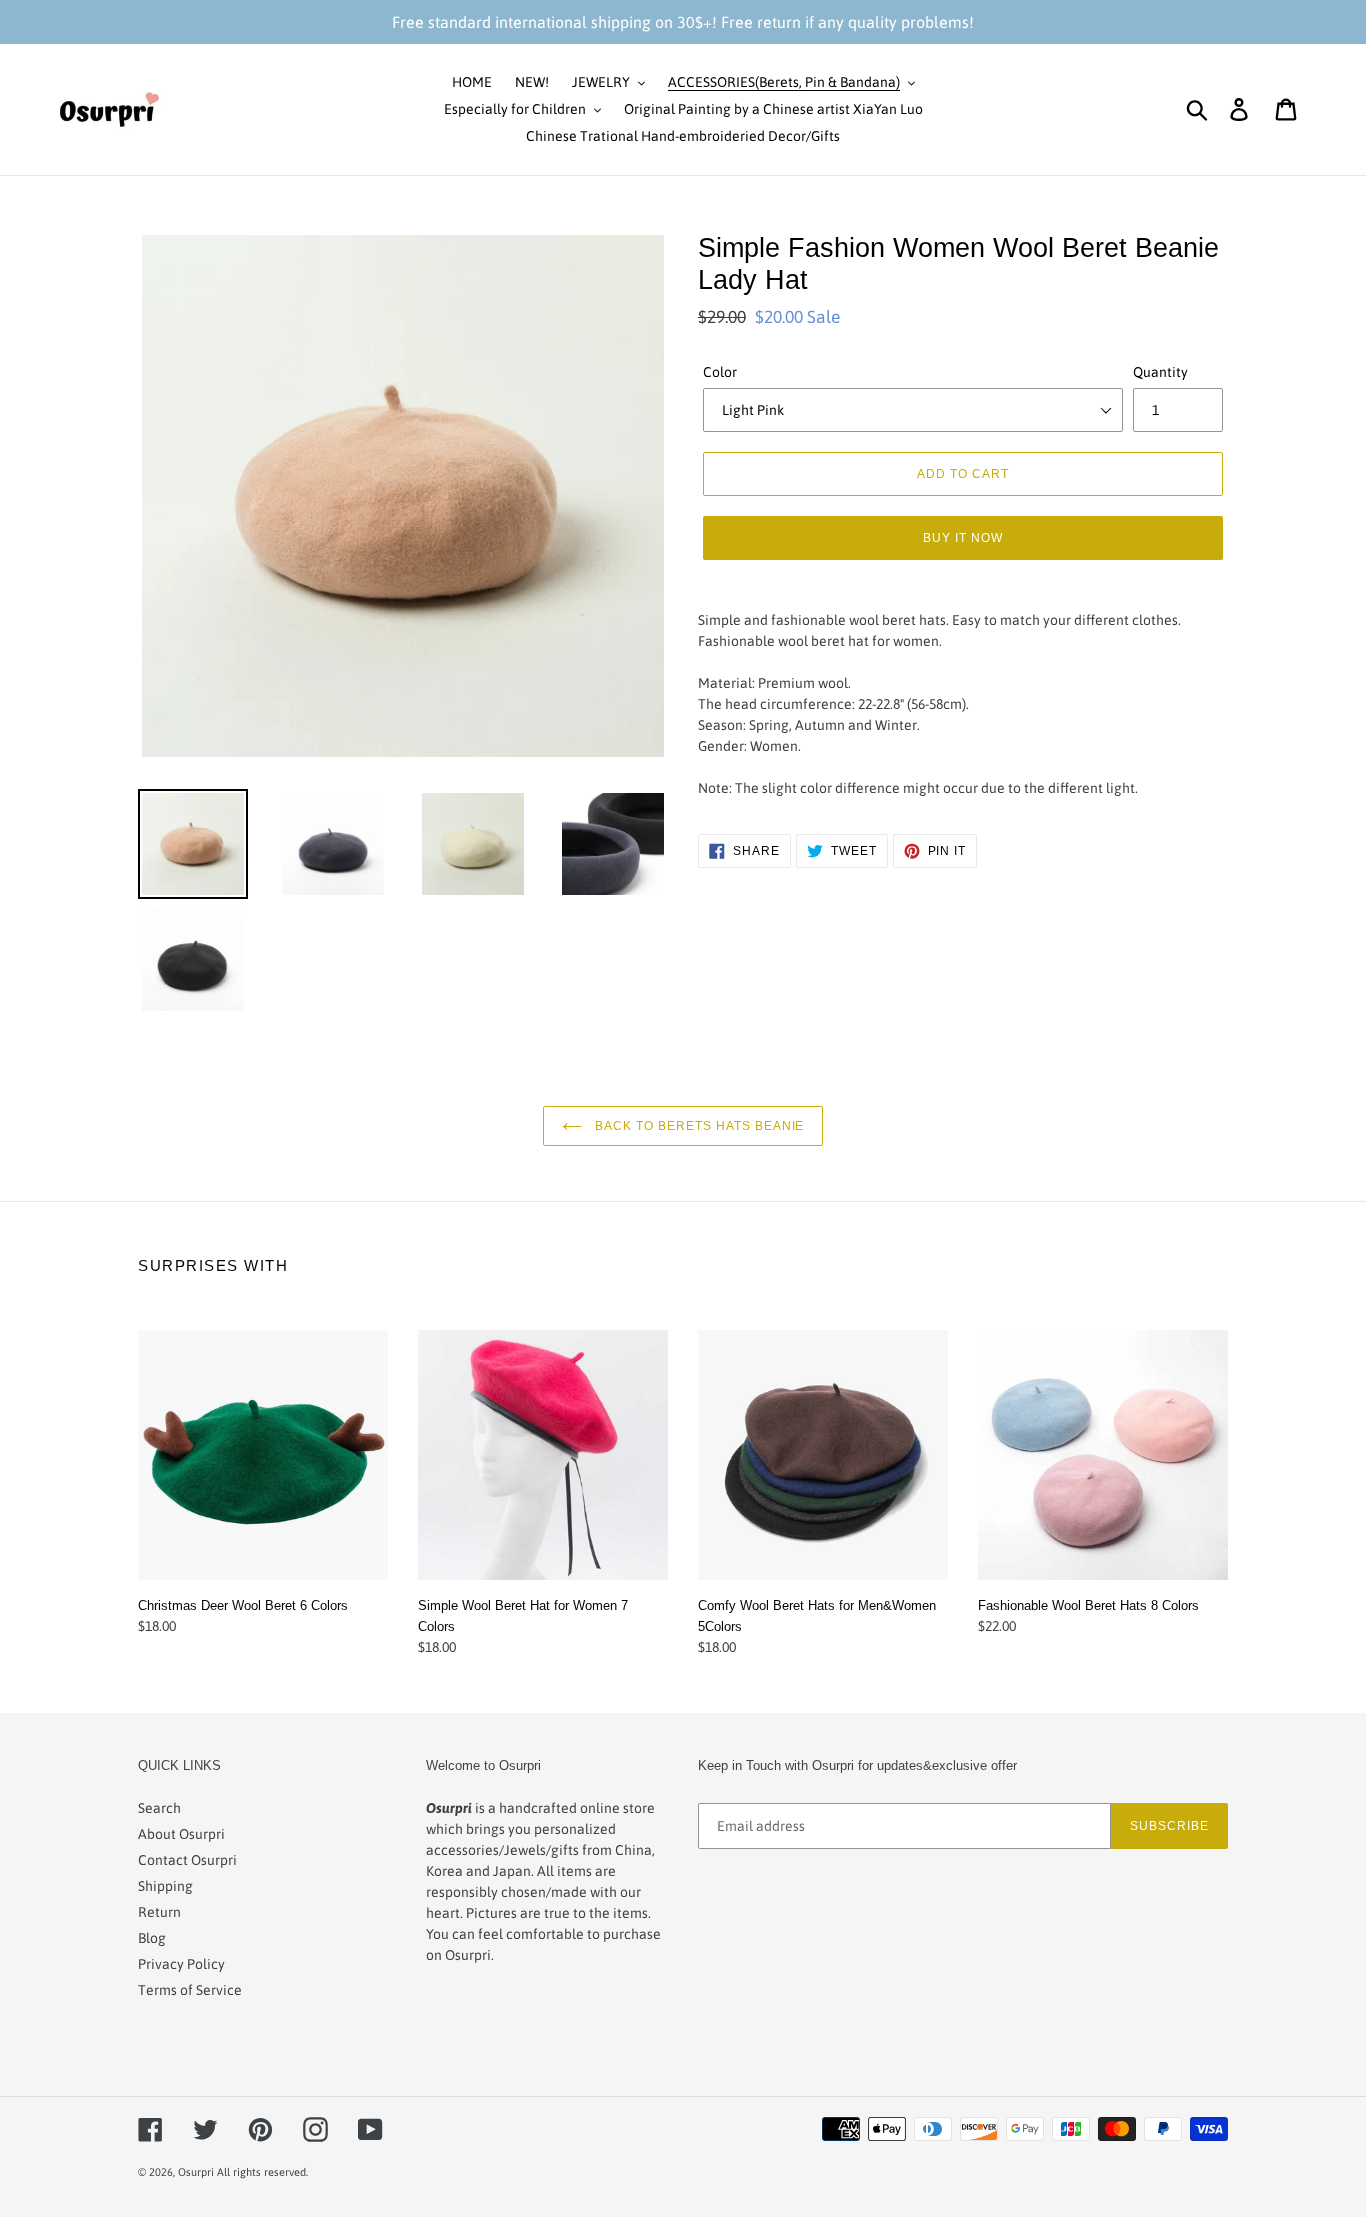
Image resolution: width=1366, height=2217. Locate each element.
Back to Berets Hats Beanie (698, 1125)
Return (159, 1912)
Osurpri (196, 2172)
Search (159, 1808)
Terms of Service (190, 1990)
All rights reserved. (262, 2172)
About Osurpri (181, 1834)
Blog (152, 1938)
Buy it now (963, 537)
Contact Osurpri (187, 1860)
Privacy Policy (181, 1964)
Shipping (165, 1886)
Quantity (1160, 372)
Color (720, 372)
